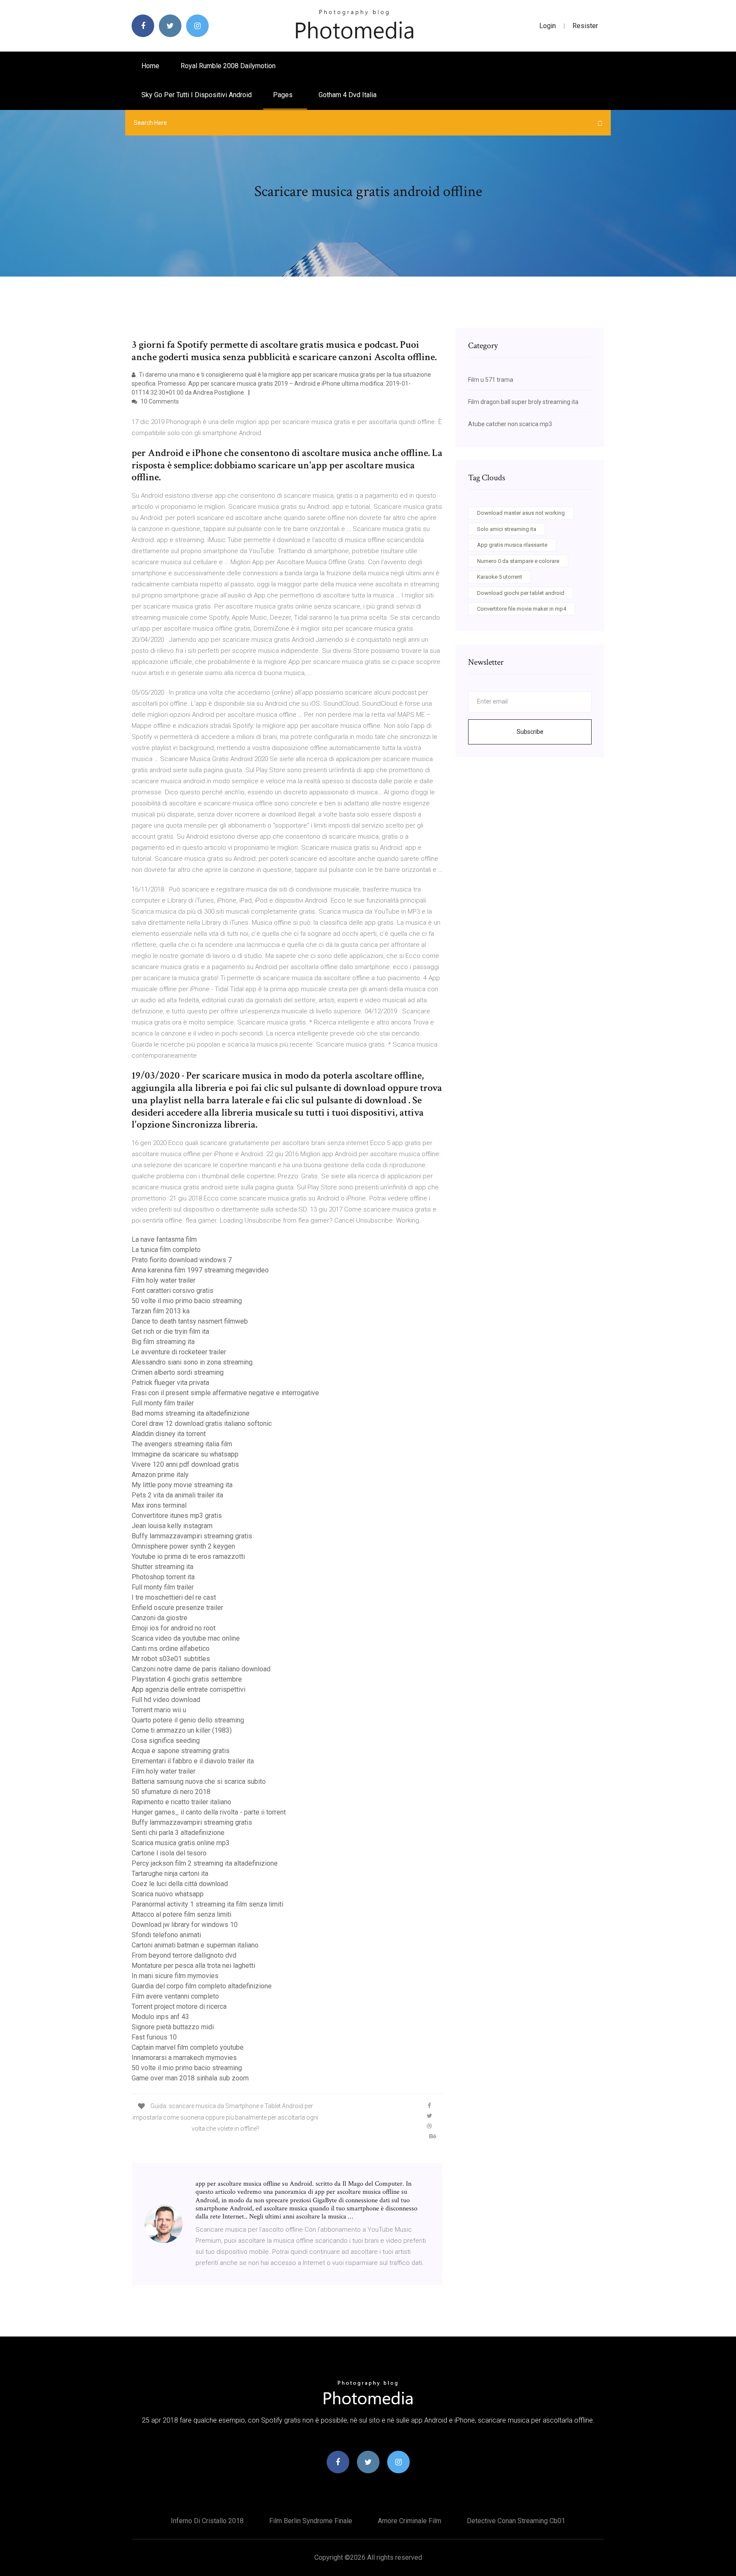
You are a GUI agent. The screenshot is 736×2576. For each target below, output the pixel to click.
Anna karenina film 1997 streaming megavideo (200, 1270)
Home (150, 66)
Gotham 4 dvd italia (348, 95)
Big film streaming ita (163, 1342)
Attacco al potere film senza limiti (181, 1914)
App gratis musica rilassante (512, 545)
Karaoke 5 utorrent (500, 577)
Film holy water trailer (164, 1280)
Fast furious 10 (154, 2037)
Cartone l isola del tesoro (169, 1853)
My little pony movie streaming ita (182, 1485)
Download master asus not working (521, 513)
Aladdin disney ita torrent (169, 1434)
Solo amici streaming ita (507, 529)
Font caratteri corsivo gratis (172, 1291)
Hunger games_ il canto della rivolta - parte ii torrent (209, 1812)
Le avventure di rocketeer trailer (179, 1352)
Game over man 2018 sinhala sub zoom (190, 2078)
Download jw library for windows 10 (185, 1925)
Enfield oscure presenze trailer (177, 1608)
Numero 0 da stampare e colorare (518, 561)
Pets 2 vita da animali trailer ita (177, 1495)
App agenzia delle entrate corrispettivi (188, 1689)
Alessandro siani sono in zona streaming (192, 1362)
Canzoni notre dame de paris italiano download (201, 1669)
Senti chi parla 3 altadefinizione (178, 1833)
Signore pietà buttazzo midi (173, 2027)
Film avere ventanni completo (175, 1996)
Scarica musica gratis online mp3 (181, 1843)
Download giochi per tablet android (521, 593)
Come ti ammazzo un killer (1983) (182, 1730)
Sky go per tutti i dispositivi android (197, 95)
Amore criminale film (410, 2521)
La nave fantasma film (164, 1239)
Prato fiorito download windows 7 (182, 1260)
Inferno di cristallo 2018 (207, 2521)
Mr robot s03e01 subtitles (171, 1659)
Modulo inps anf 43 (160, 2017)
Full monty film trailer (163, 1403)
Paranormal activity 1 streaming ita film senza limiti (207, 1904)
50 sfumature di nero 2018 (171, 1792)
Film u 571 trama (491, 380)
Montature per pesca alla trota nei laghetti (193, 1966)
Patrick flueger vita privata (170, 1383)
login (548, 26)
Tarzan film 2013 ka (161, 1311)
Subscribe (530, 732)
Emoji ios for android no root (174, 1628)
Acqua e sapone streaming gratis (181, 1751)
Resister (585, 26)
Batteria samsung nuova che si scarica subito (199, 1781)
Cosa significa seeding (166, 1741)
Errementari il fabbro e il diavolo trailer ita (193, 1761)
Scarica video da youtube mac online (186, 1638)
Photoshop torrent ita (163, 1577)
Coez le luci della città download (180, 1884)
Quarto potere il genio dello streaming (188, 1720)
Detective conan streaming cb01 (516, 2521)
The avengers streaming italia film (182, 1444)
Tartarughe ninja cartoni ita (170, 1874)
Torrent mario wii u (159, 1710)
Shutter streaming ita (162, 1567)
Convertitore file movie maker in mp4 (522, 609)
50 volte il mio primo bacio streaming (187, 1301)
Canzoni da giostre (160, 1618)
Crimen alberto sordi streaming (178, 1372)
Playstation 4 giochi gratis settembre (187, 1679)
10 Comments (159, 401)
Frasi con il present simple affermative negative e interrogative (225, 1393)
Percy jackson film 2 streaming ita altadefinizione (205, 1863)
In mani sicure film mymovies (175, 1976)
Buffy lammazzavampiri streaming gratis (192, 1536)
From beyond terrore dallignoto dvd (184, 1955)
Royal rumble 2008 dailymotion (228, 66)
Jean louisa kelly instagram (172, 1526)
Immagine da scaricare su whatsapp (185, 1454)
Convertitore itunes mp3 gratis (177, 1516)
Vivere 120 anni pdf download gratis (185, 1464)
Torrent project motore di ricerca (179, 2006)
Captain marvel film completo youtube (188, 2047)
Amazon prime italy (160, 1475)
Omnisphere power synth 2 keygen (183, 1546)
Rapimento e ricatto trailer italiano (181, 1802)
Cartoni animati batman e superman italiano (195, 1945)
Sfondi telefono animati (166, 1935)
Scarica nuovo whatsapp (168, 1894)
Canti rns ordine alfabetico (171, 1649)
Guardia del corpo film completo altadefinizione (202, 1986)
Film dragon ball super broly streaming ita (523, 402)
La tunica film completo (166, 1250)
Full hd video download (166, 1700)
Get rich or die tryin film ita (170, 1331)
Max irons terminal (159, 1505)
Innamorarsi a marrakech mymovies (184, 2058)
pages (284, 95)
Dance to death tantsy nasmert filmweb (190, 1321)
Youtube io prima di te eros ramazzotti (188, 1556)
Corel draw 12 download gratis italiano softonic (202, 1424)
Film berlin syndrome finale (311, 2521)
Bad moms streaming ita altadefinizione (191, 1413)
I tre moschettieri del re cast (174, 1597)
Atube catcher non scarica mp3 (510, 424)
